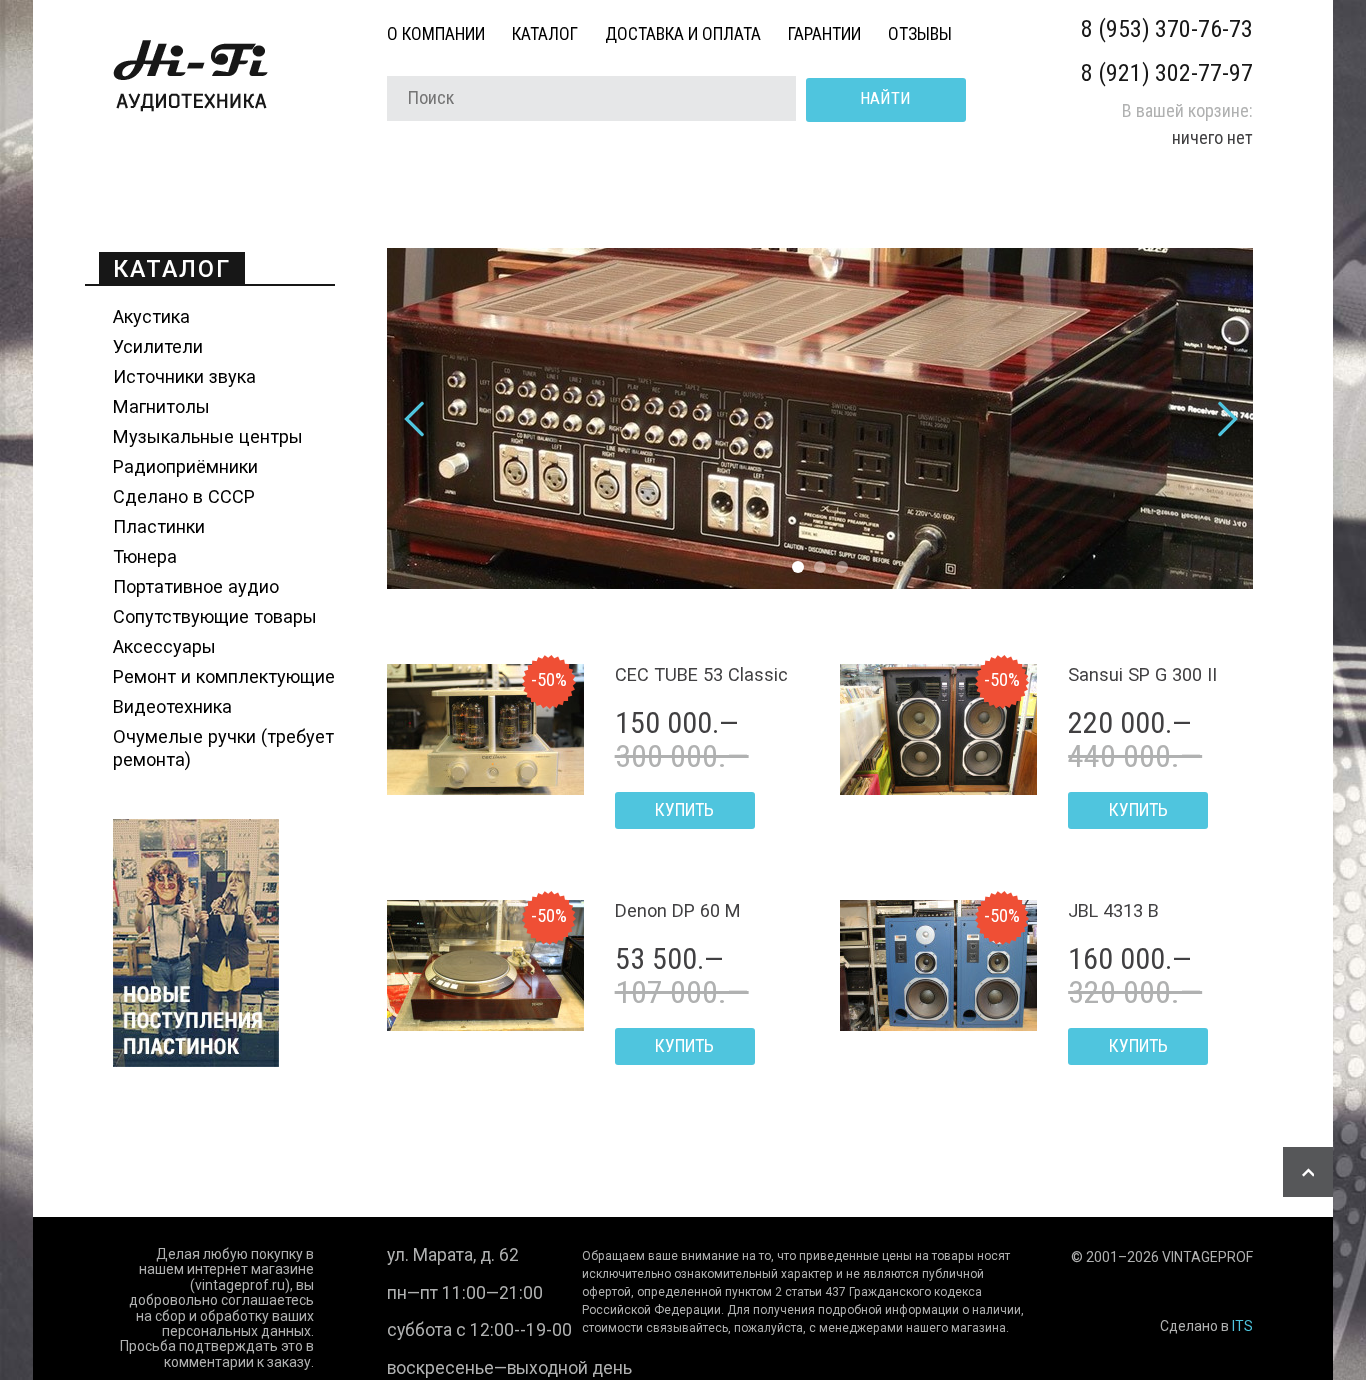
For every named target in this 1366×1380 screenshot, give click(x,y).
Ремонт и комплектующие (224, 676)
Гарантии (824, 34)
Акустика (151, 316)
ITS (1242, 1326)
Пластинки (159, 526)
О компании (436, 34)
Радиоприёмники (185, 466)
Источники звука (184, 376)
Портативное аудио (196, 586)
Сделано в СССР (184, 496)
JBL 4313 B (1113, 910)
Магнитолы (161, 406)
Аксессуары (164, 646)
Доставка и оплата (683, 34)
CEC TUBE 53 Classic (701, 674)
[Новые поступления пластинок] (196, 1060)
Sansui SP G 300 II (1142, 674)
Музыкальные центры (208, 436)
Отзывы (920, 34)
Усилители (158, 346)
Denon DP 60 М (678, 910)
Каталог (545, 34)
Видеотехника (172, 706)
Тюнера (145, 556)
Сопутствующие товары (215, 616)
